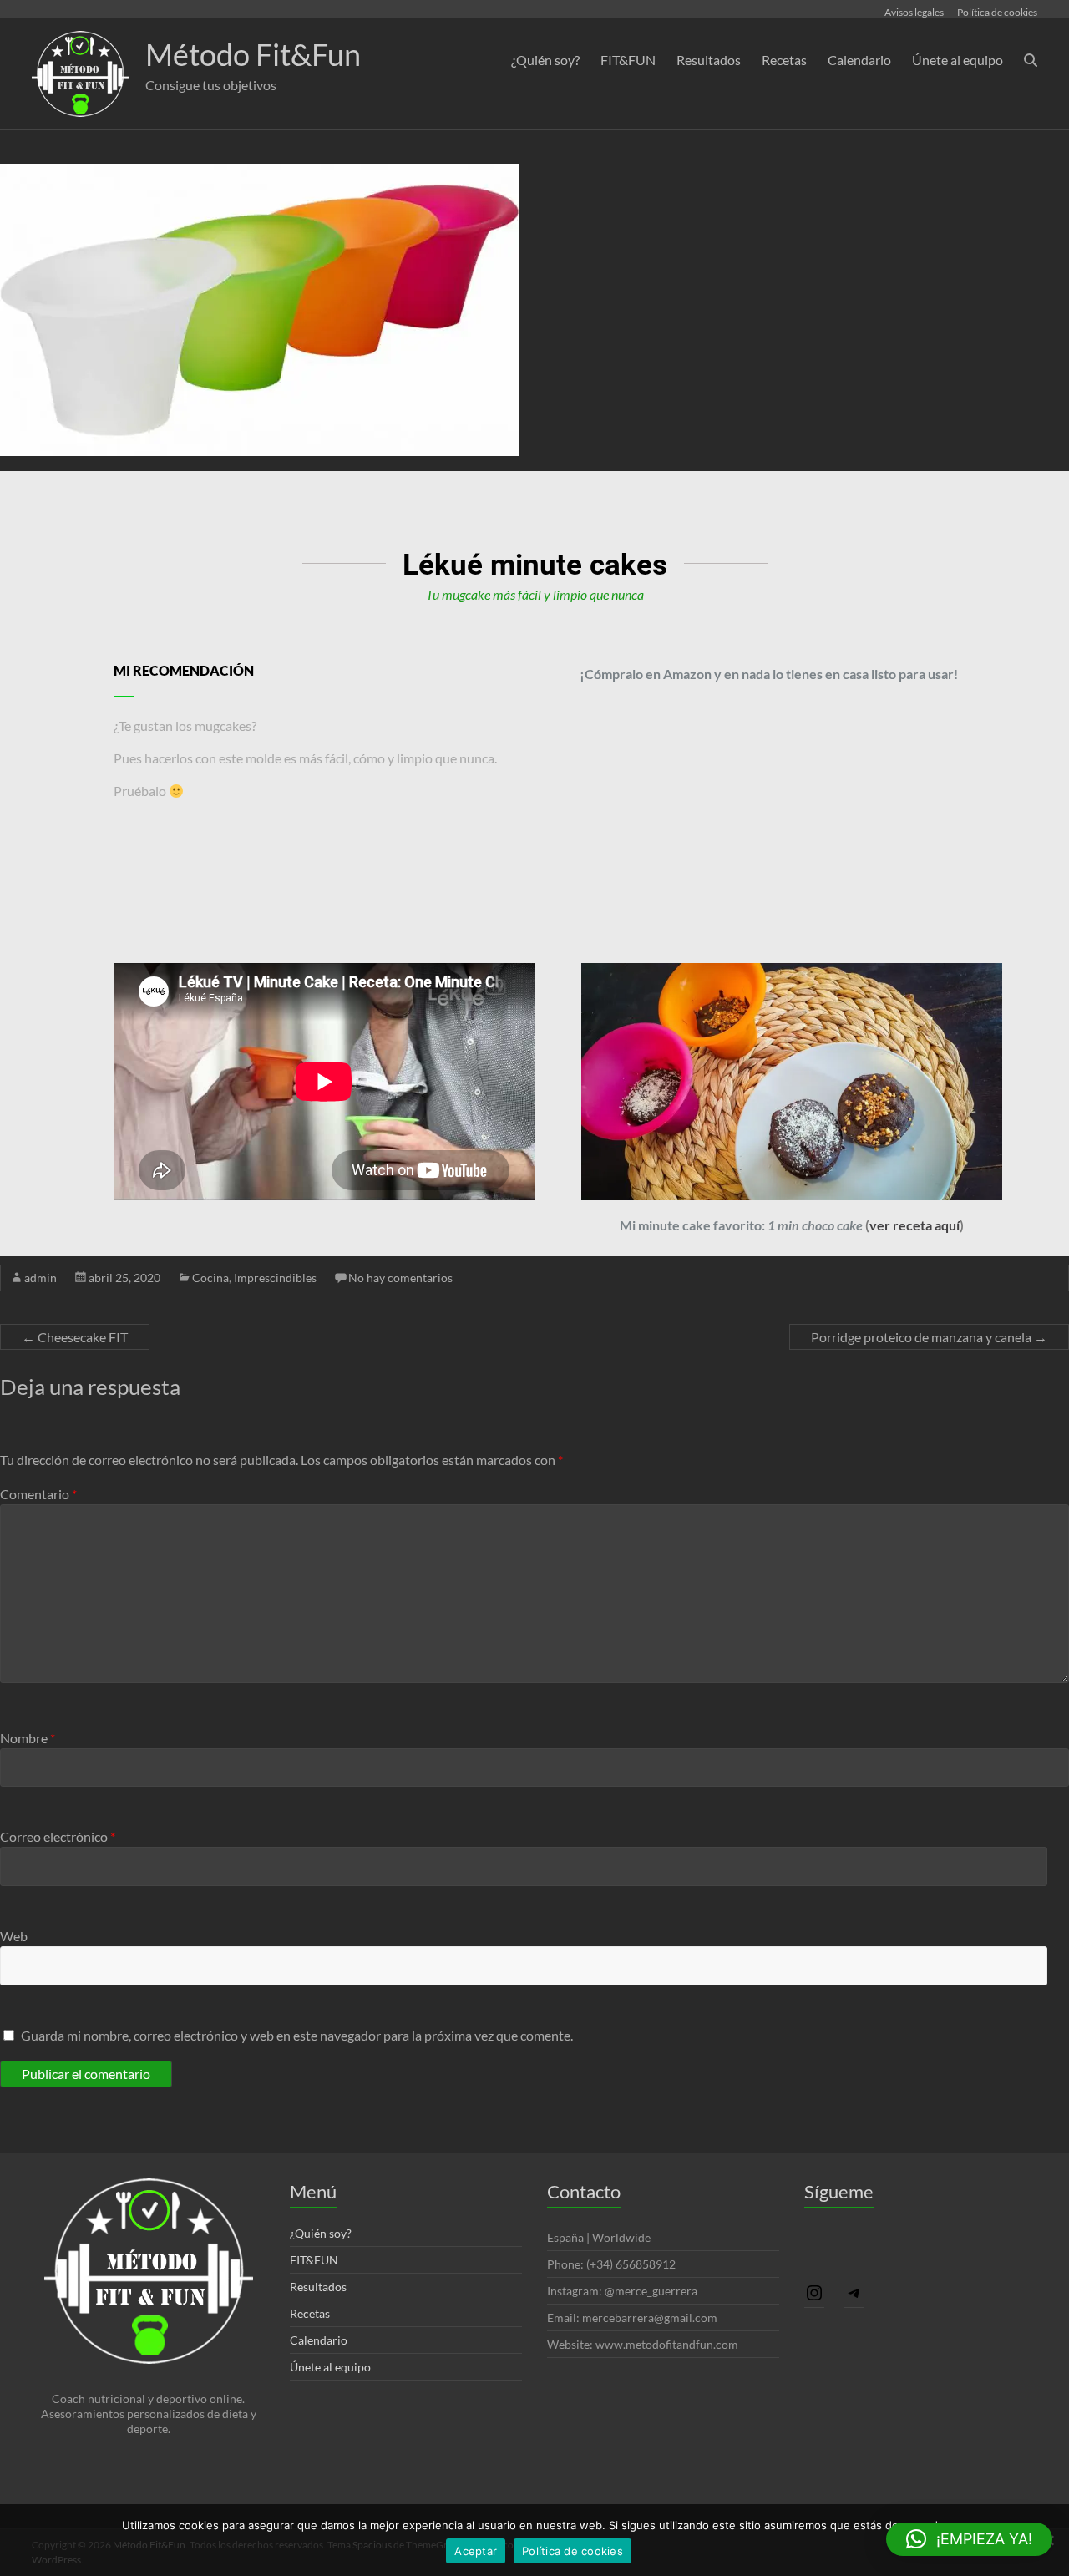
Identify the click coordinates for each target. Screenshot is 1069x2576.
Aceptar (476, 2551)
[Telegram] (854, 2292)
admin (41, 1278)
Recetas (784, 60)
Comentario (38, 1494)
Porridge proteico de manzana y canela (929, 1337)
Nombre (28, 1738)
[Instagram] (814, 2292)
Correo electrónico (58, 1836)
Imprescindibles (275, 1278)
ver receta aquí (914, 1225)
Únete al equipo (958, 60)
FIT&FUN (628, 60)
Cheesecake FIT (75, 1337)
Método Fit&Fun (253, 54)
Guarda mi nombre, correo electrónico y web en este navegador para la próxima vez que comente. (297, 2035)
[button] (969, 2539)
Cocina (210, 1278)
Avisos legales (914, 12)
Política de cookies (997, 12)
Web (14, 1936)
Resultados (709, 60)
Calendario (859, 60)
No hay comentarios (400, 1278)
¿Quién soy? (545, 60)
